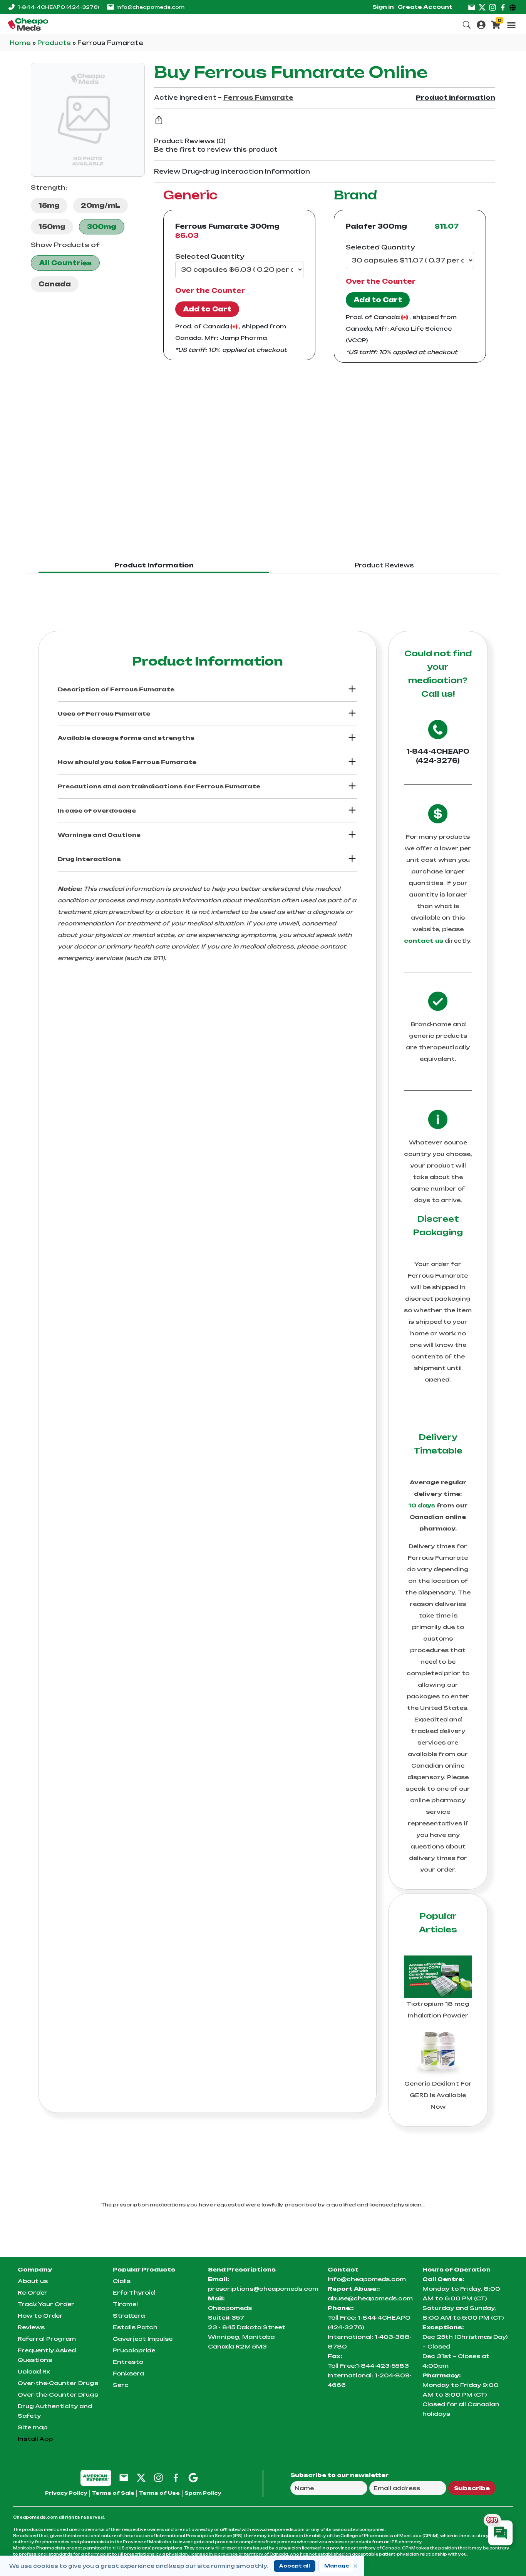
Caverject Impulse (143, 2339)
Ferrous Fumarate (258, 98)
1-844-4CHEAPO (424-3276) (438, 756)
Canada (55, 284)
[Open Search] (467, 24)
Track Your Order (46, 2304)
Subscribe (472, 2488)
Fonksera (128, 2373)
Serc (121, 2385)
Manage (337, 2566)
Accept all (295, 2566)
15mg (49, 206)
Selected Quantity (210, 256)
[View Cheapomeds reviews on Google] (193, 2477)
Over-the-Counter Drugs (58, 2383)
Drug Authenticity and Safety (55, 2411)
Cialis (122, 2281)
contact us (424, 941)
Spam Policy (203, 2493)
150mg (52, 227)
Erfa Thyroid (134, 2292)
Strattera (129, 2316)
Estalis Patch (135, 2327)
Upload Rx (34, 2371)
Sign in (383, 7)
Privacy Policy (66, 2493)
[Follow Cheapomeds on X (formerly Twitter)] (141, 2477)
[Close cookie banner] (355, 2566)
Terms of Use (159, 2493)
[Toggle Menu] (511, 25)
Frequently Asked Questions (47, 2355)
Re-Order (33, 2292)
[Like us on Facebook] (503, 7)
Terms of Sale (113, 2493)
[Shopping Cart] (496, 24)
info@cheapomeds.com (150, 7)
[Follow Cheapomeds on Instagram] (158, 2477)
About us (33, 2281)
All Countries (65, 263)
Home (21, 43)
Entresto (128, 2362)
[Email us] (472, 7)
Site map (33, 2427)
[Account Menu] (481, 24)
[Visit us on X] (482, 7)
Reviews (31, 2327)
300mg (102, 227)
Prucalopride (134, 2350)
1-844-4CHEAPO (58, 7)
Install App (35, 2439)
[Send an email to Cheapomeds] (124, 2477)
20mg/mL (101, 206)
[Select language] (514, 7)
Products (55, 43)
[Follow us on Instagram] (492, 7)
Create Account (425, 7)
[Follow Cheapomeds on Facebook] (176, 2477)
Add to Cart (207, 309)
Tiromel (125, 2304)
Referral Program (47, 2339)
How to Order (40, 2316)
